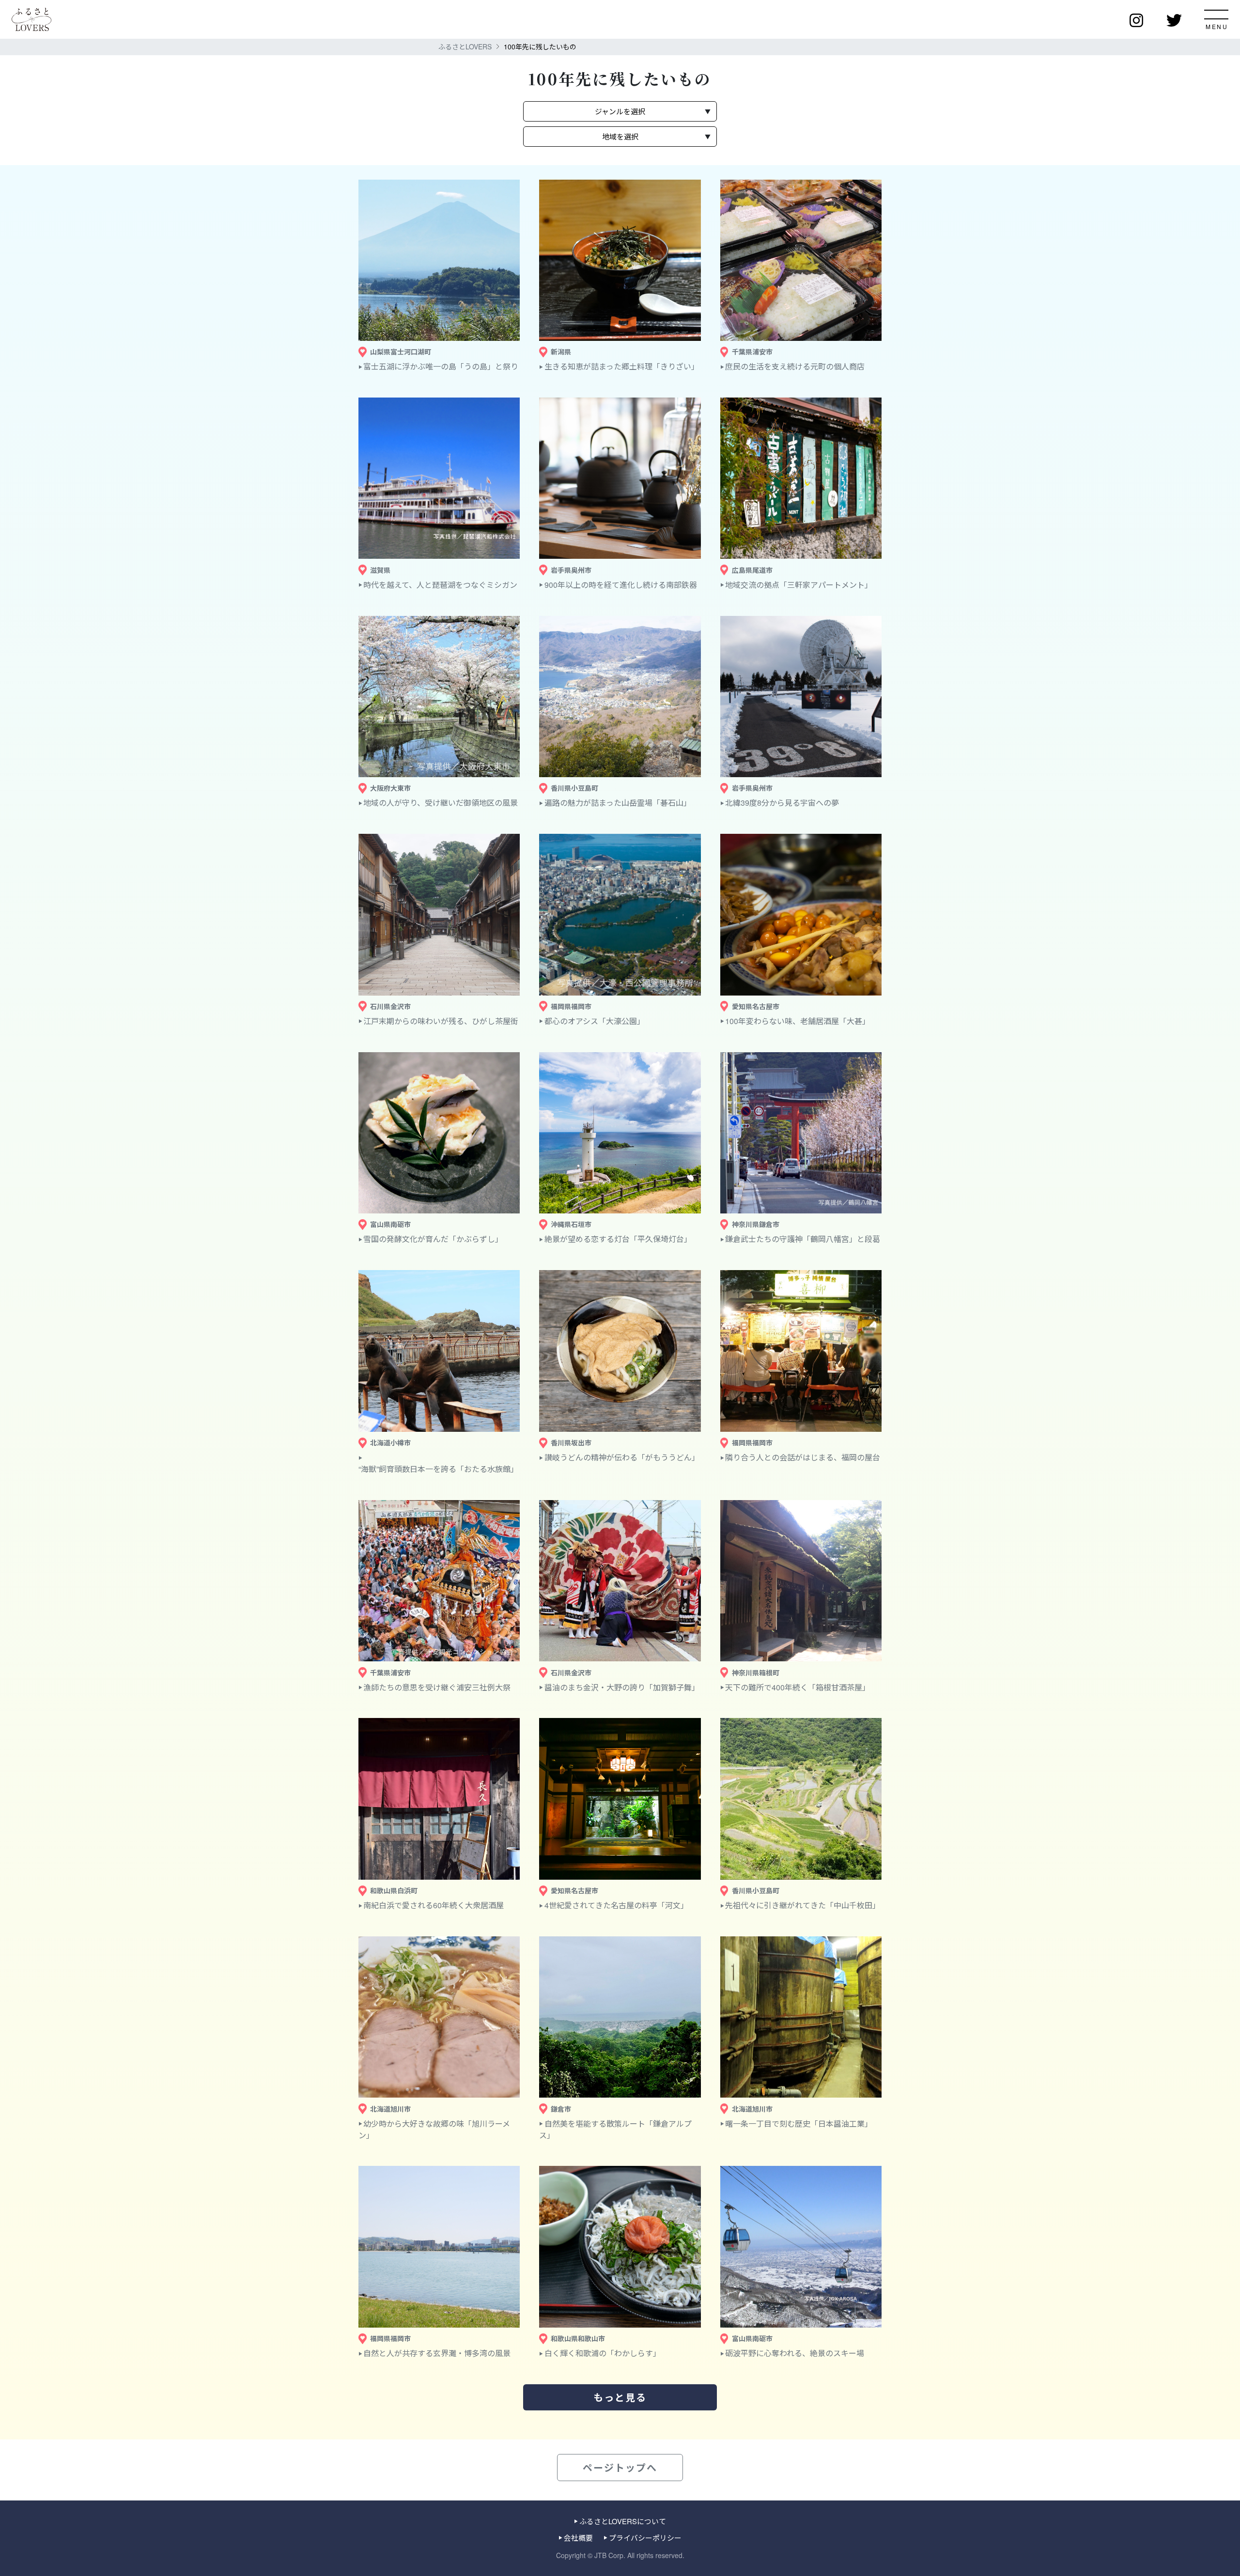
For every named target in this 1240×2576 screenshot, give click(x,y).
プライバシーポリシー (645, 2538)
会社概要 (578, 2538)
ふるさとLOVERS (465, 46)
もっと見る (620, 2397)
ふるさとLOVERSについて (622, 2521)
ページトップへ (620, 2467)
